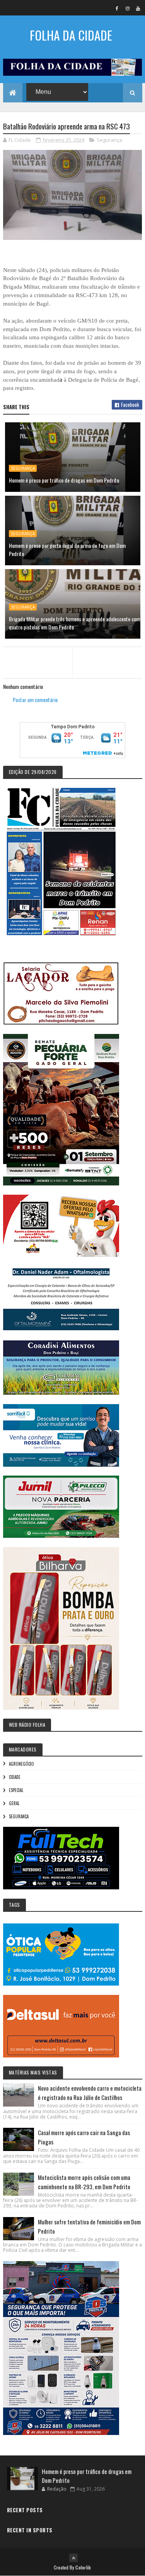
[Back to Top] (73, 2558)
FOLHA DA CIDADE (71, 35)
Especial (16, 1790)
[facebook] (117, 8)
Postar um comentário (35, 700)
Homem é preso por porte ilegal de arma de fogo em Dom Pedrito (67, 549)
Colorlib (83, 2567)
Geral (14, 1803)
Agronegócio (21, 1764)
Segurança (109, 140)
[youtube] (138, 8)
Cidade (15, 1777)
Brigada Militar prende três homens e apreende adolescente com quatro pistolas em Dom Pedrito (74, 623)
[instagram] (128, 8)
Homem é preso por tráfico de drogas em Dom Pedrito (64, 480)
